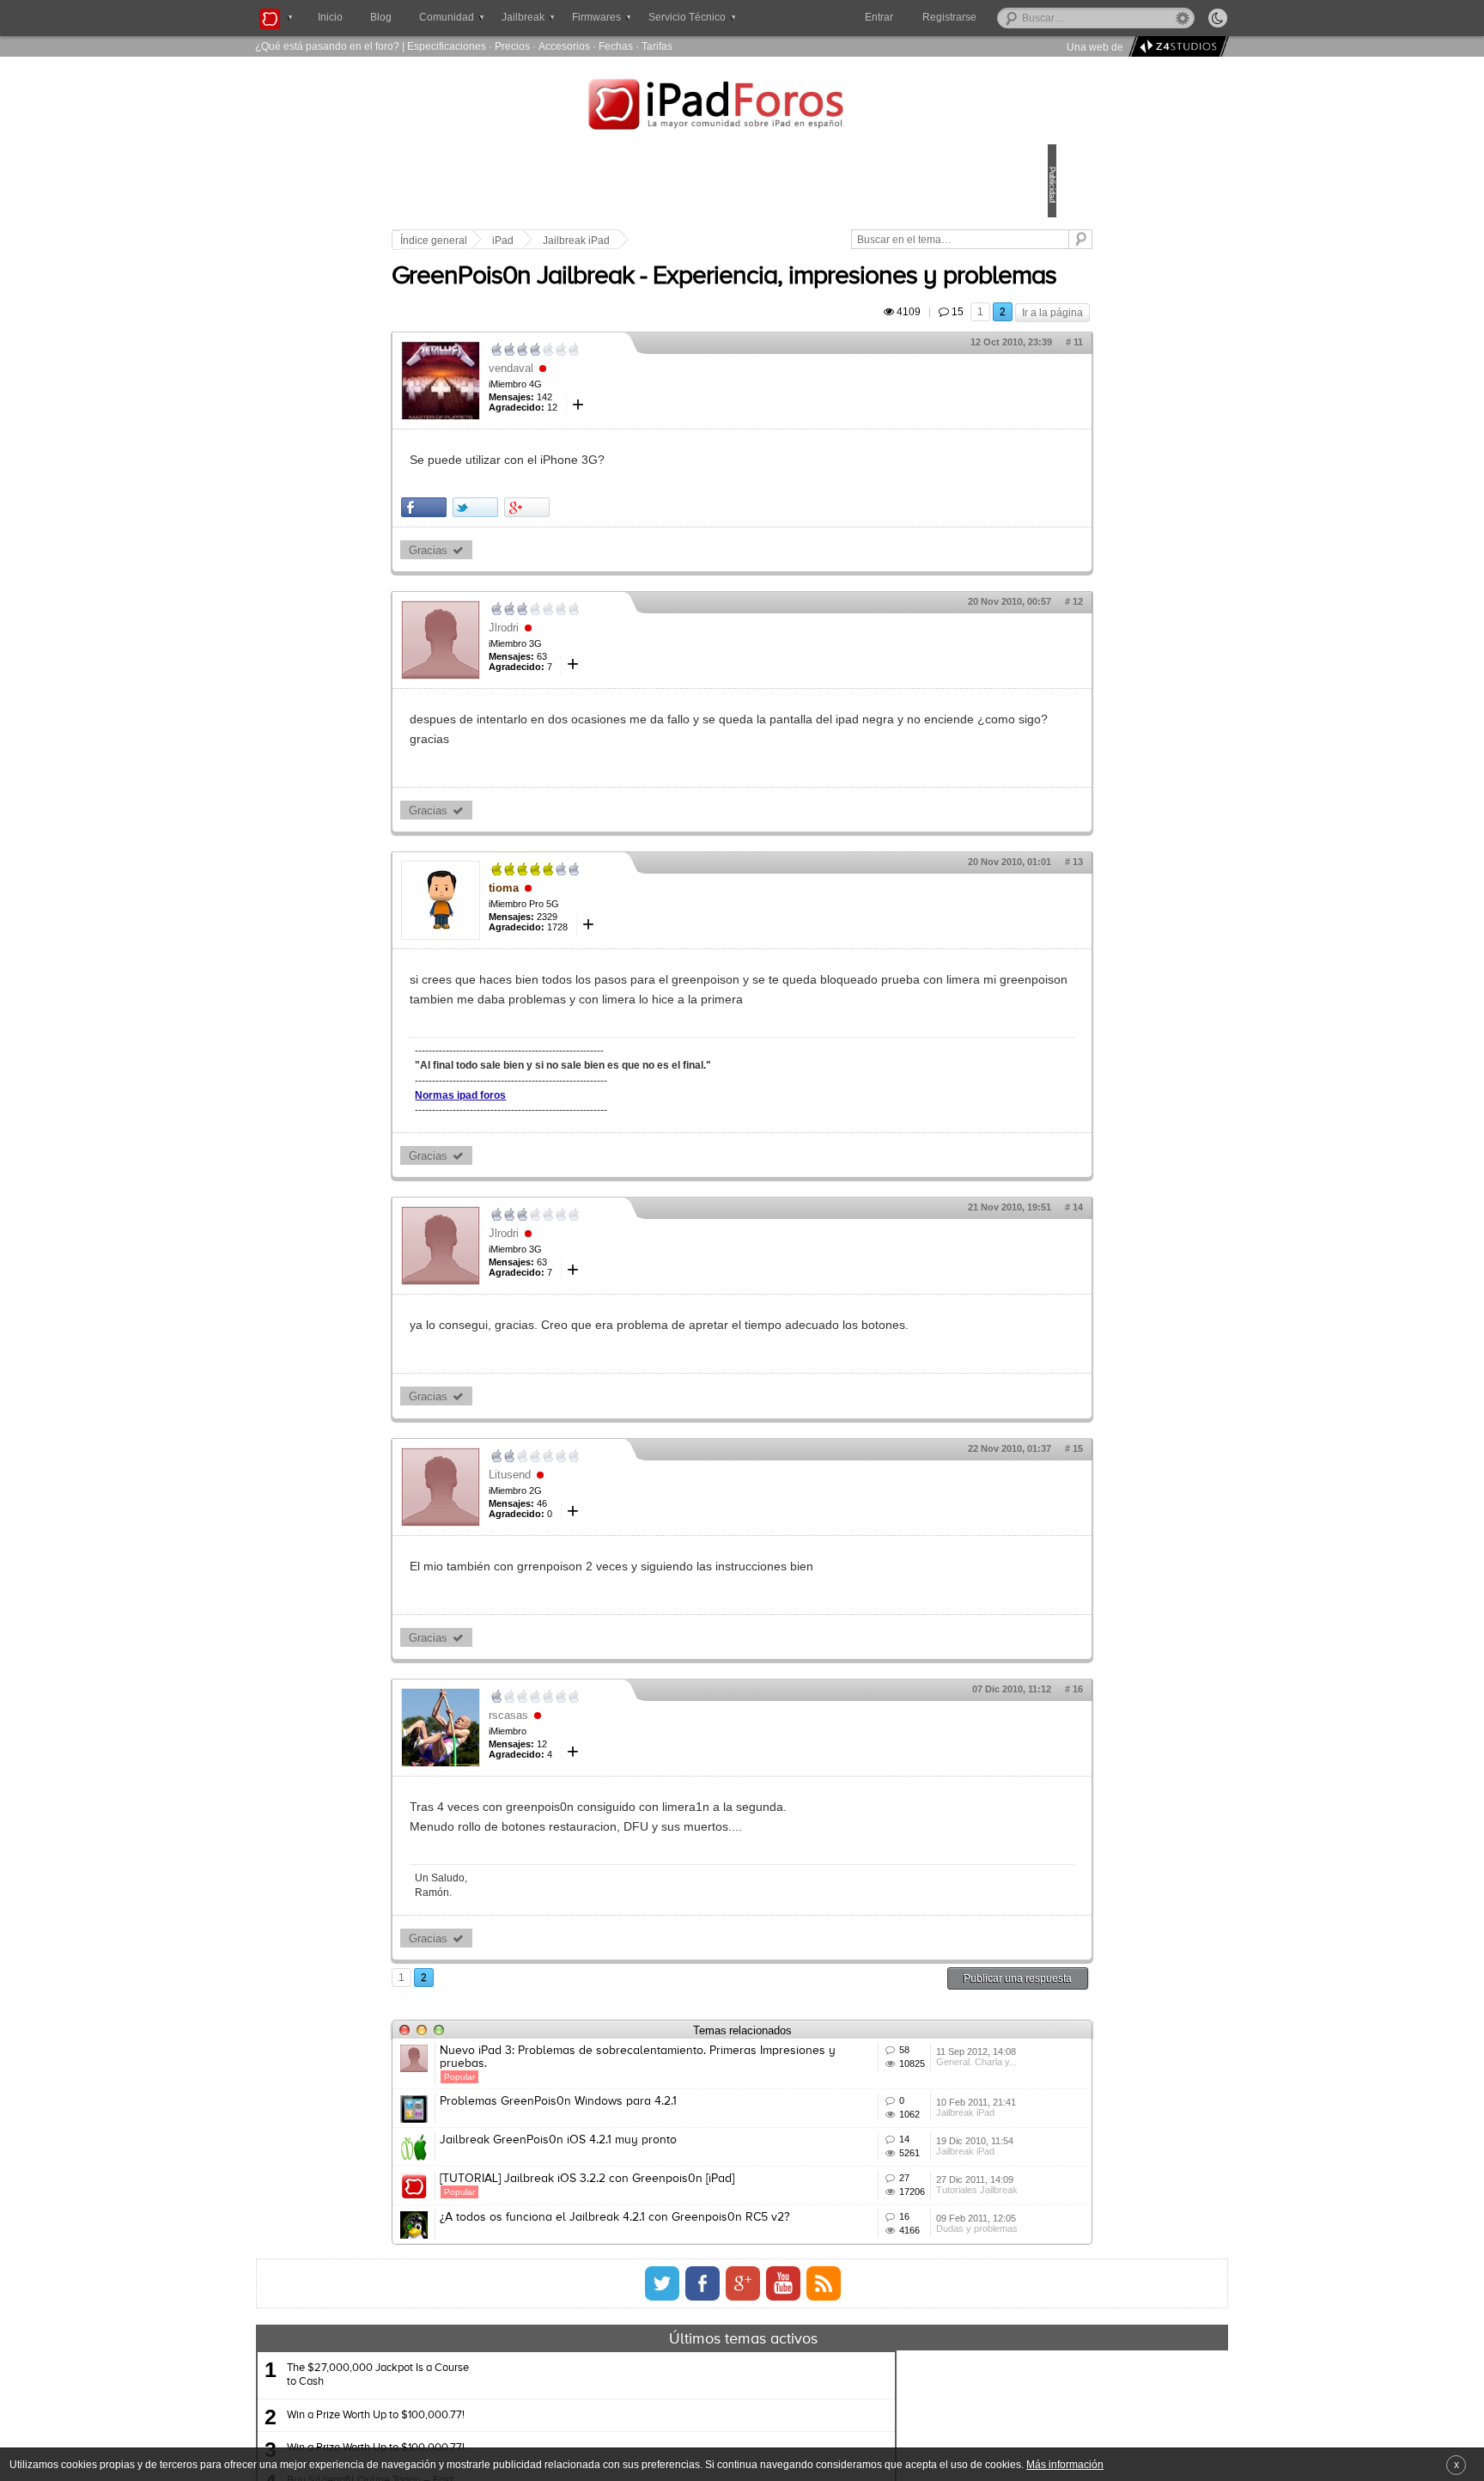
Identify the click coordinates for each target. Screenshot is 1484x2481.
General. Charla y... (895, 2177)
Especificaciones (447, 46)
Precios (512, 46)
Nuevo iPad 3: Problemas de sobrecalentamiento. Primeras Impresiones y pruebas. (692, 2145)
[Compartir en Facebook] (543, 555)
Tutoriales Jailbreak (895, 2368)
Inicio (330, 17)
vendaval (630, 416)
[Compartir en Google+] (646, 555)
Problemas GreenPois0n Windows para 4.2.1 (678, 2202)
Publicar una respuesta (898, 2066)
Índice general (553, 241)
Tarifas (657, 46)
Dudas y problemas (895, 2431)
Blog (381, 17)
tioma (623, 936)
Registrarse (1004, 17)
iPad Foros (742, 107)
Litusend (629, 1561)
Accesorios (564, 46)
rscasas (628, 1803)
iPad (622, 241)
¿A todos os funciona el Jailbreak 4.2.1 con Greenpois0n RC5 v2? (673, 2399)
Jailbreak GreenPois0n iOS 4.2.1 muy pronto (678, 2265)
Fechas (616, 46)
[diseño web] (1176, 47)
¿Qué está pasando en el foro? (327, 46)
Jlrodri (623, 676)
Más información (1065, 2464)
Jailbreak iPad (696, 241)
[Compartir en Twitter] (595, 555)
